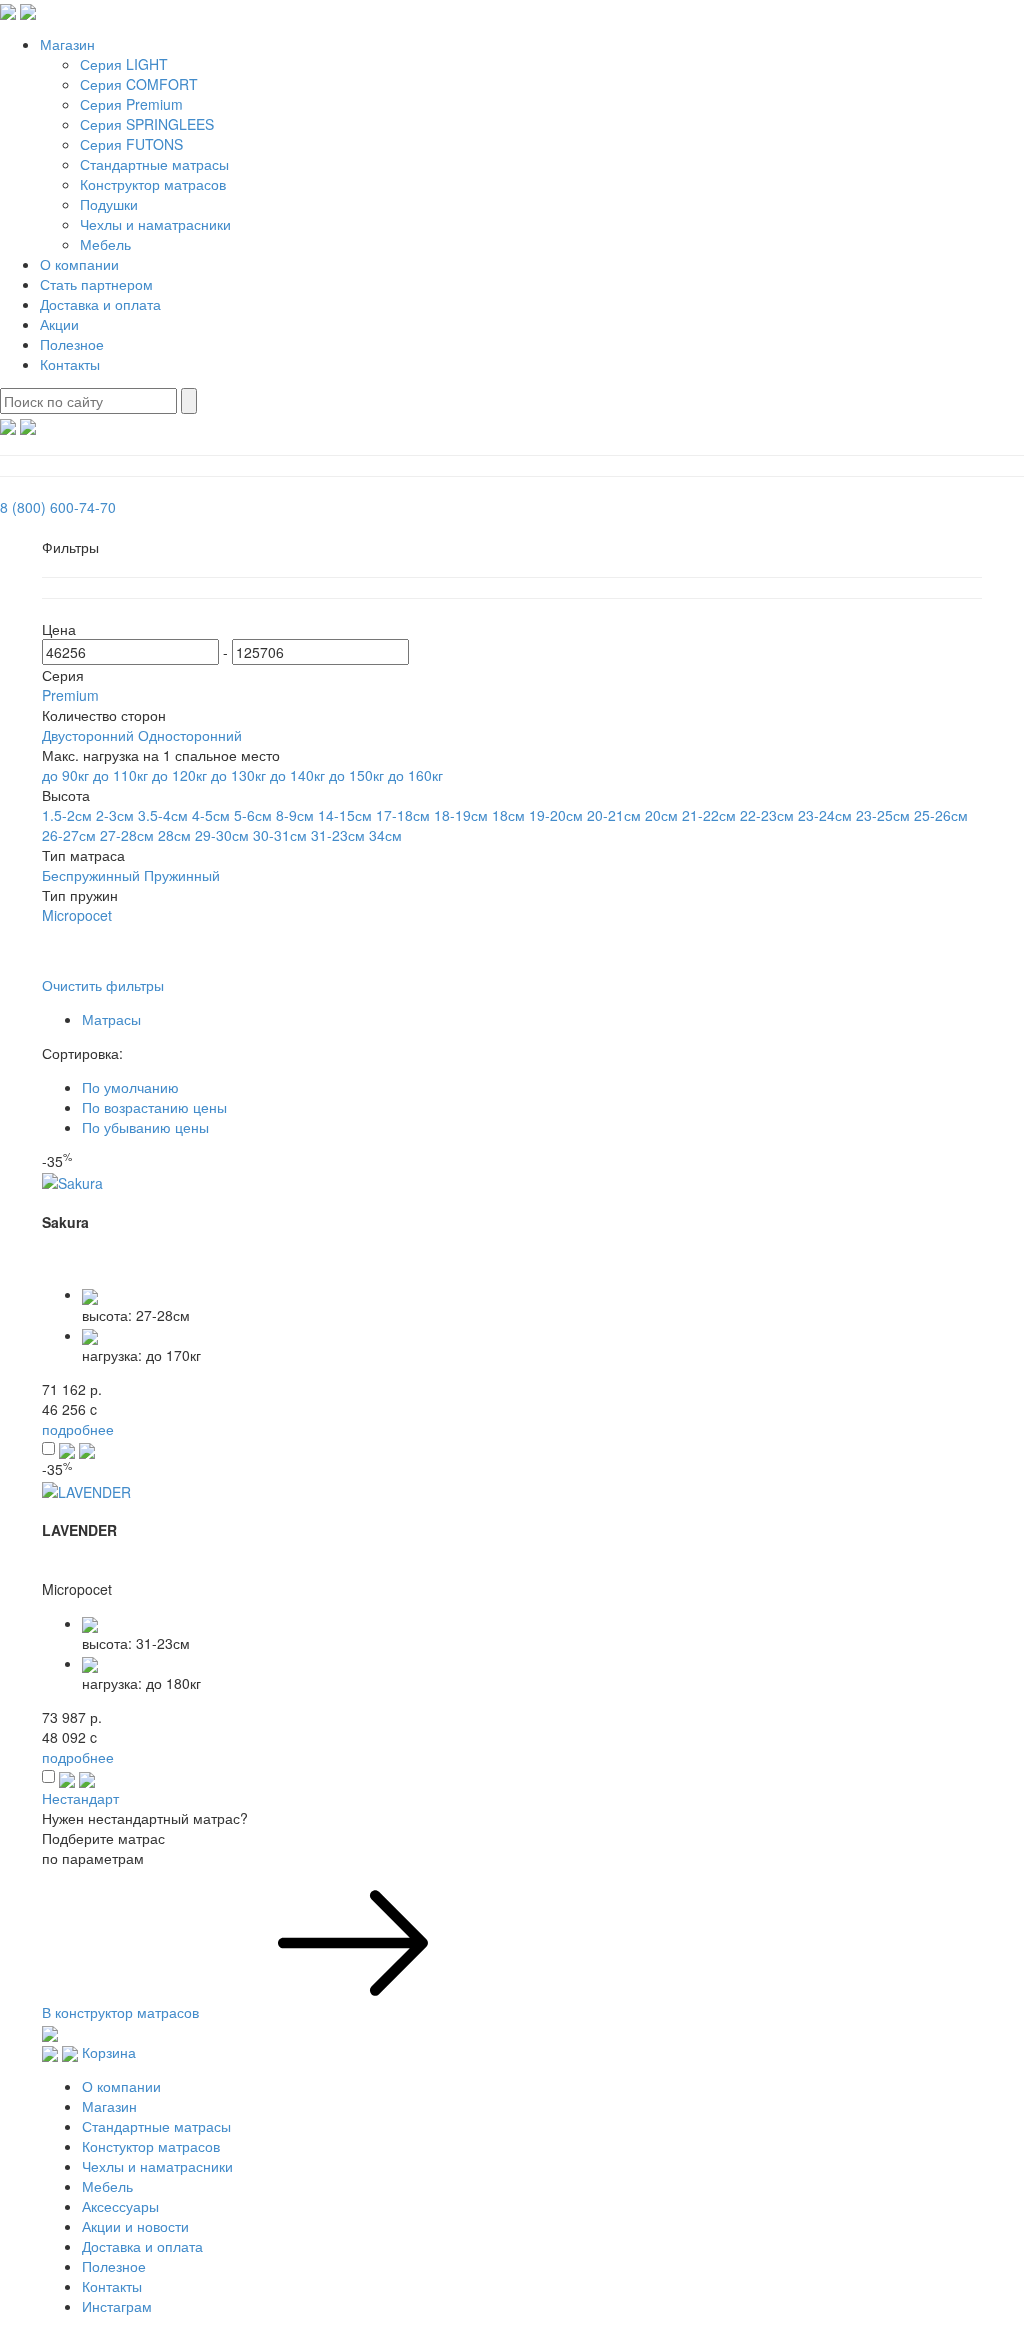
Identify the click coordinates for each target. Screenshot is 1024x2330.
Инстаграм (117, 2306)
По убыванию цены (145, 1127)
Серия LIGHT (124, 64)
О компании (79, 264)
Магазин (67, 44)
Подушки (109, 204)
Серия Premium (131, 104)
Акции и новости (135, 2226)
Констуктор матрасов (151, 2146)
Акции (59, 324)
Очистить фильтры (103, 985)
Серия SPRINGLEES (147, 124)
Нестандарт (80, 1798)
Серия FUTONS (131, 144)
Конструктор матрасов (153, 184)
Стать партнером (96, 284)
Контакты (70, 364)
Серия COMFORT (139, 84)
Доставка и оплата (100, 304)
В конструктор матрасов (122, 2012)
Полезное (72, 344)
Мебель (105, 244)
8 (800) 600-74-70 (58, 507)
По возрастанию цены (154, 1107)
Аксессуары (120, 2206)
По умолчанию (130, 1087)
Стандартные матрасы (154, 164)
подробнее (78, 1429)
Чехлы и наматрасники (155, 224)
